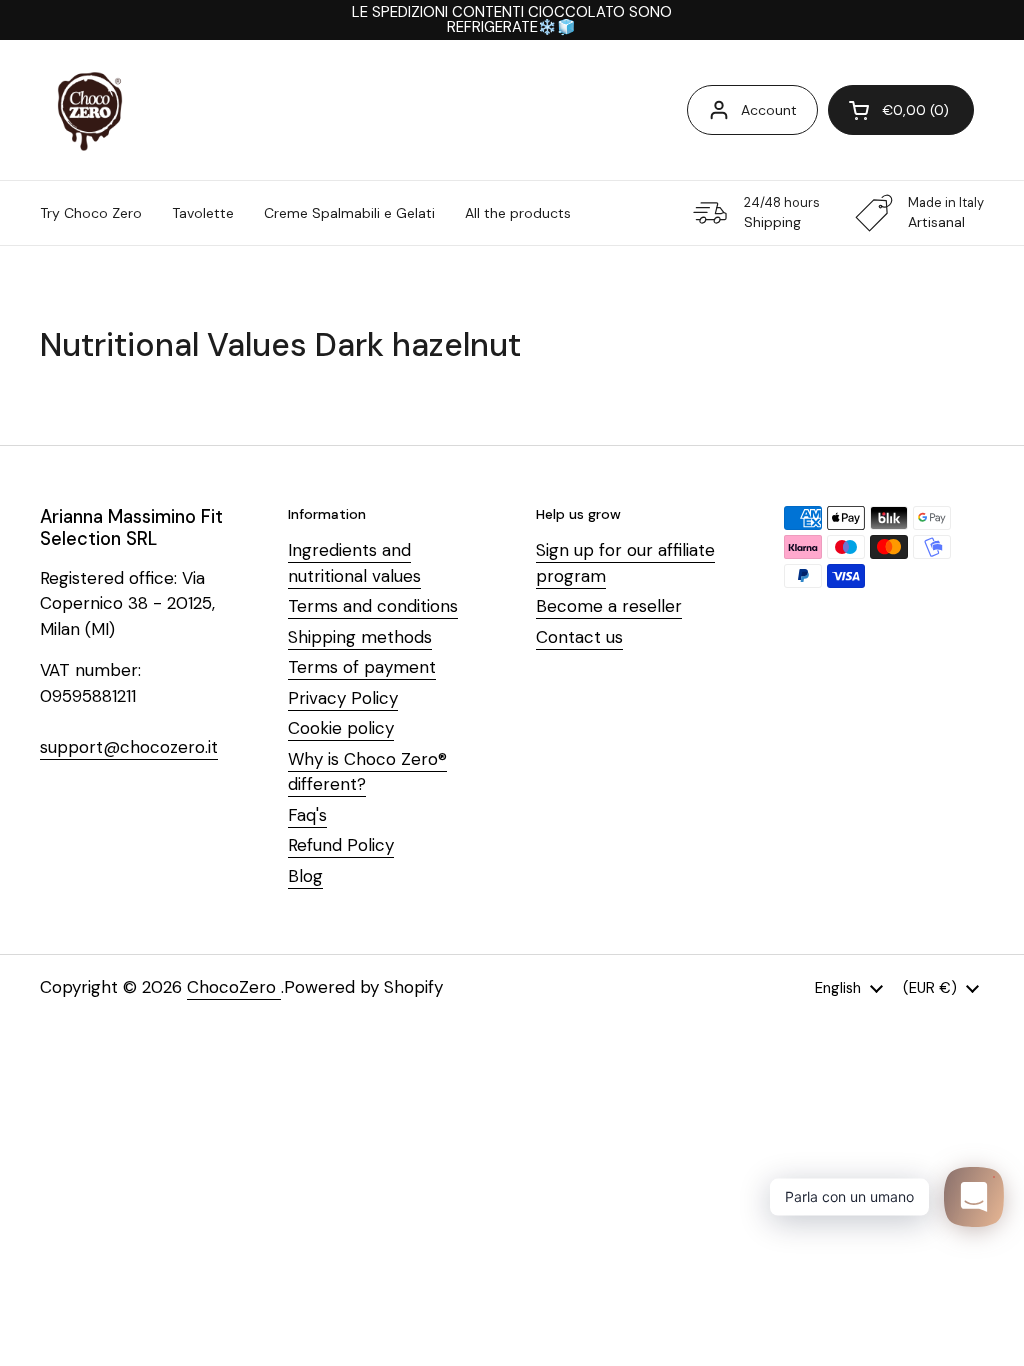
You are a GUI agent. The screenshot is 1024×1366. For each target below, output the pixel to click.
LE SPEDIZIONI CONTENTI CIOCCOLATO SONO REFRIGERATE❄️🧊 (512, 20)
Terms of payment (362, 667)
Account (769, 110)
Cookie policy (341, 728)
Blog (305, 876)
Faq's (307, 815)
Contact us (579, 637)
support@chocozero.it (129, 747)
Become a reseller (609, 606)
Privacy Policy (343, 698)
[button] (901, 110)
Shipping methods (360, 637)
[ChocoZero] (90, 110)
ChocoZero (234, 987)
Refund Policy (341, 845)
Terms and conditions (373, 606)
